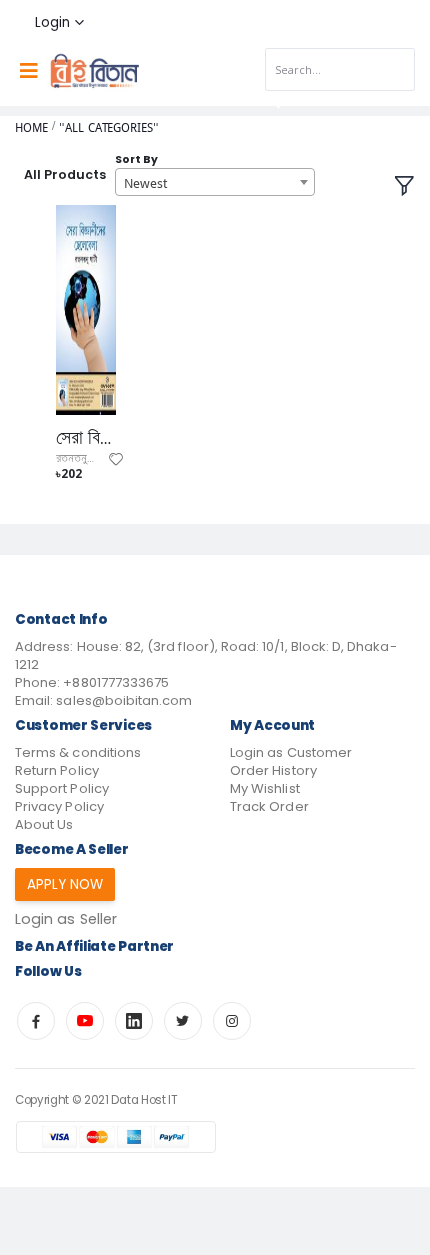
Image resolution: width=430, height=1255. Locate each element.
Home (31, 127)
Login (52, 22)
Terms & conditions (78, 752)
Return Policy (57, 770)
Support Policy (62, 788)
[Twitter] (183, 1021)
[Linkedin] (134, 1021)
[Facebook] (36, 1021)
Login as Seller (66, 919)
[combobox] (215, 182)
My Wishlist (265, 788)
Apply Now (65, 884)
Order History (273, 770)
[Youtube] (85, 1021)
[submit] (273, 102)
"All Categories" (108, 127)
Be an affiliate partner (94, 946)
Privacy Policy (59, 806)
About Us (44, 824)
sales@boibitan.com (124, 700)
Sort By (136, 159)
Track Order (269, 806)
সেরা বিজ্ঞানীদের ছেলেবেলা (86, 438)
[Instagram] (232, 1021)
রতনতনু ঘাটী (80, 458)
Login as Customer (291, 752)
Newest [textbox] (145, 183)
